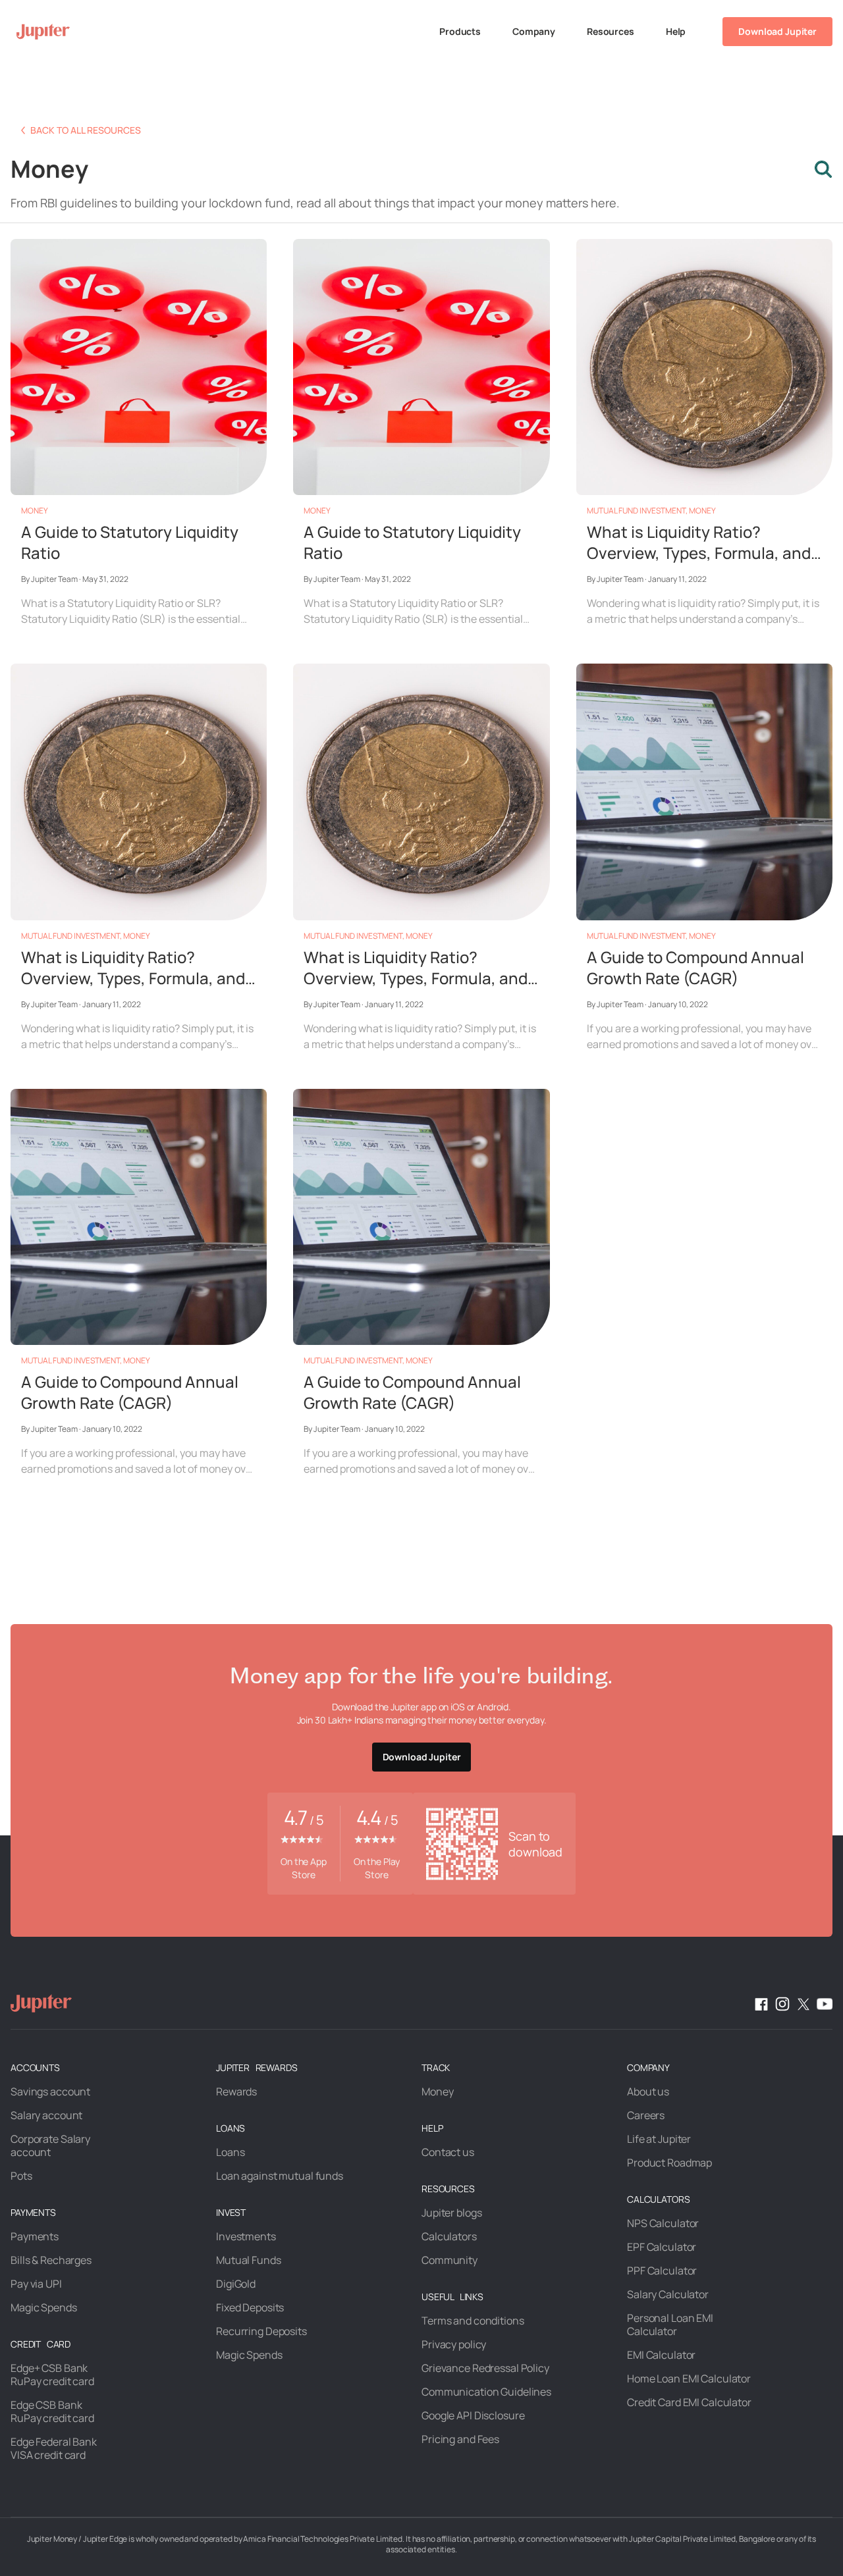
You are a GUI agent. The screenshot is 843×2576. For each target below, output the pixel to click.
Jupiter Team (54, 579)
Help (676, 31)
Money (35, 511)
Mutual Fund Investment (636, 511)
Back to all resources (86, 130)
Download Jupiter (777, 31)
